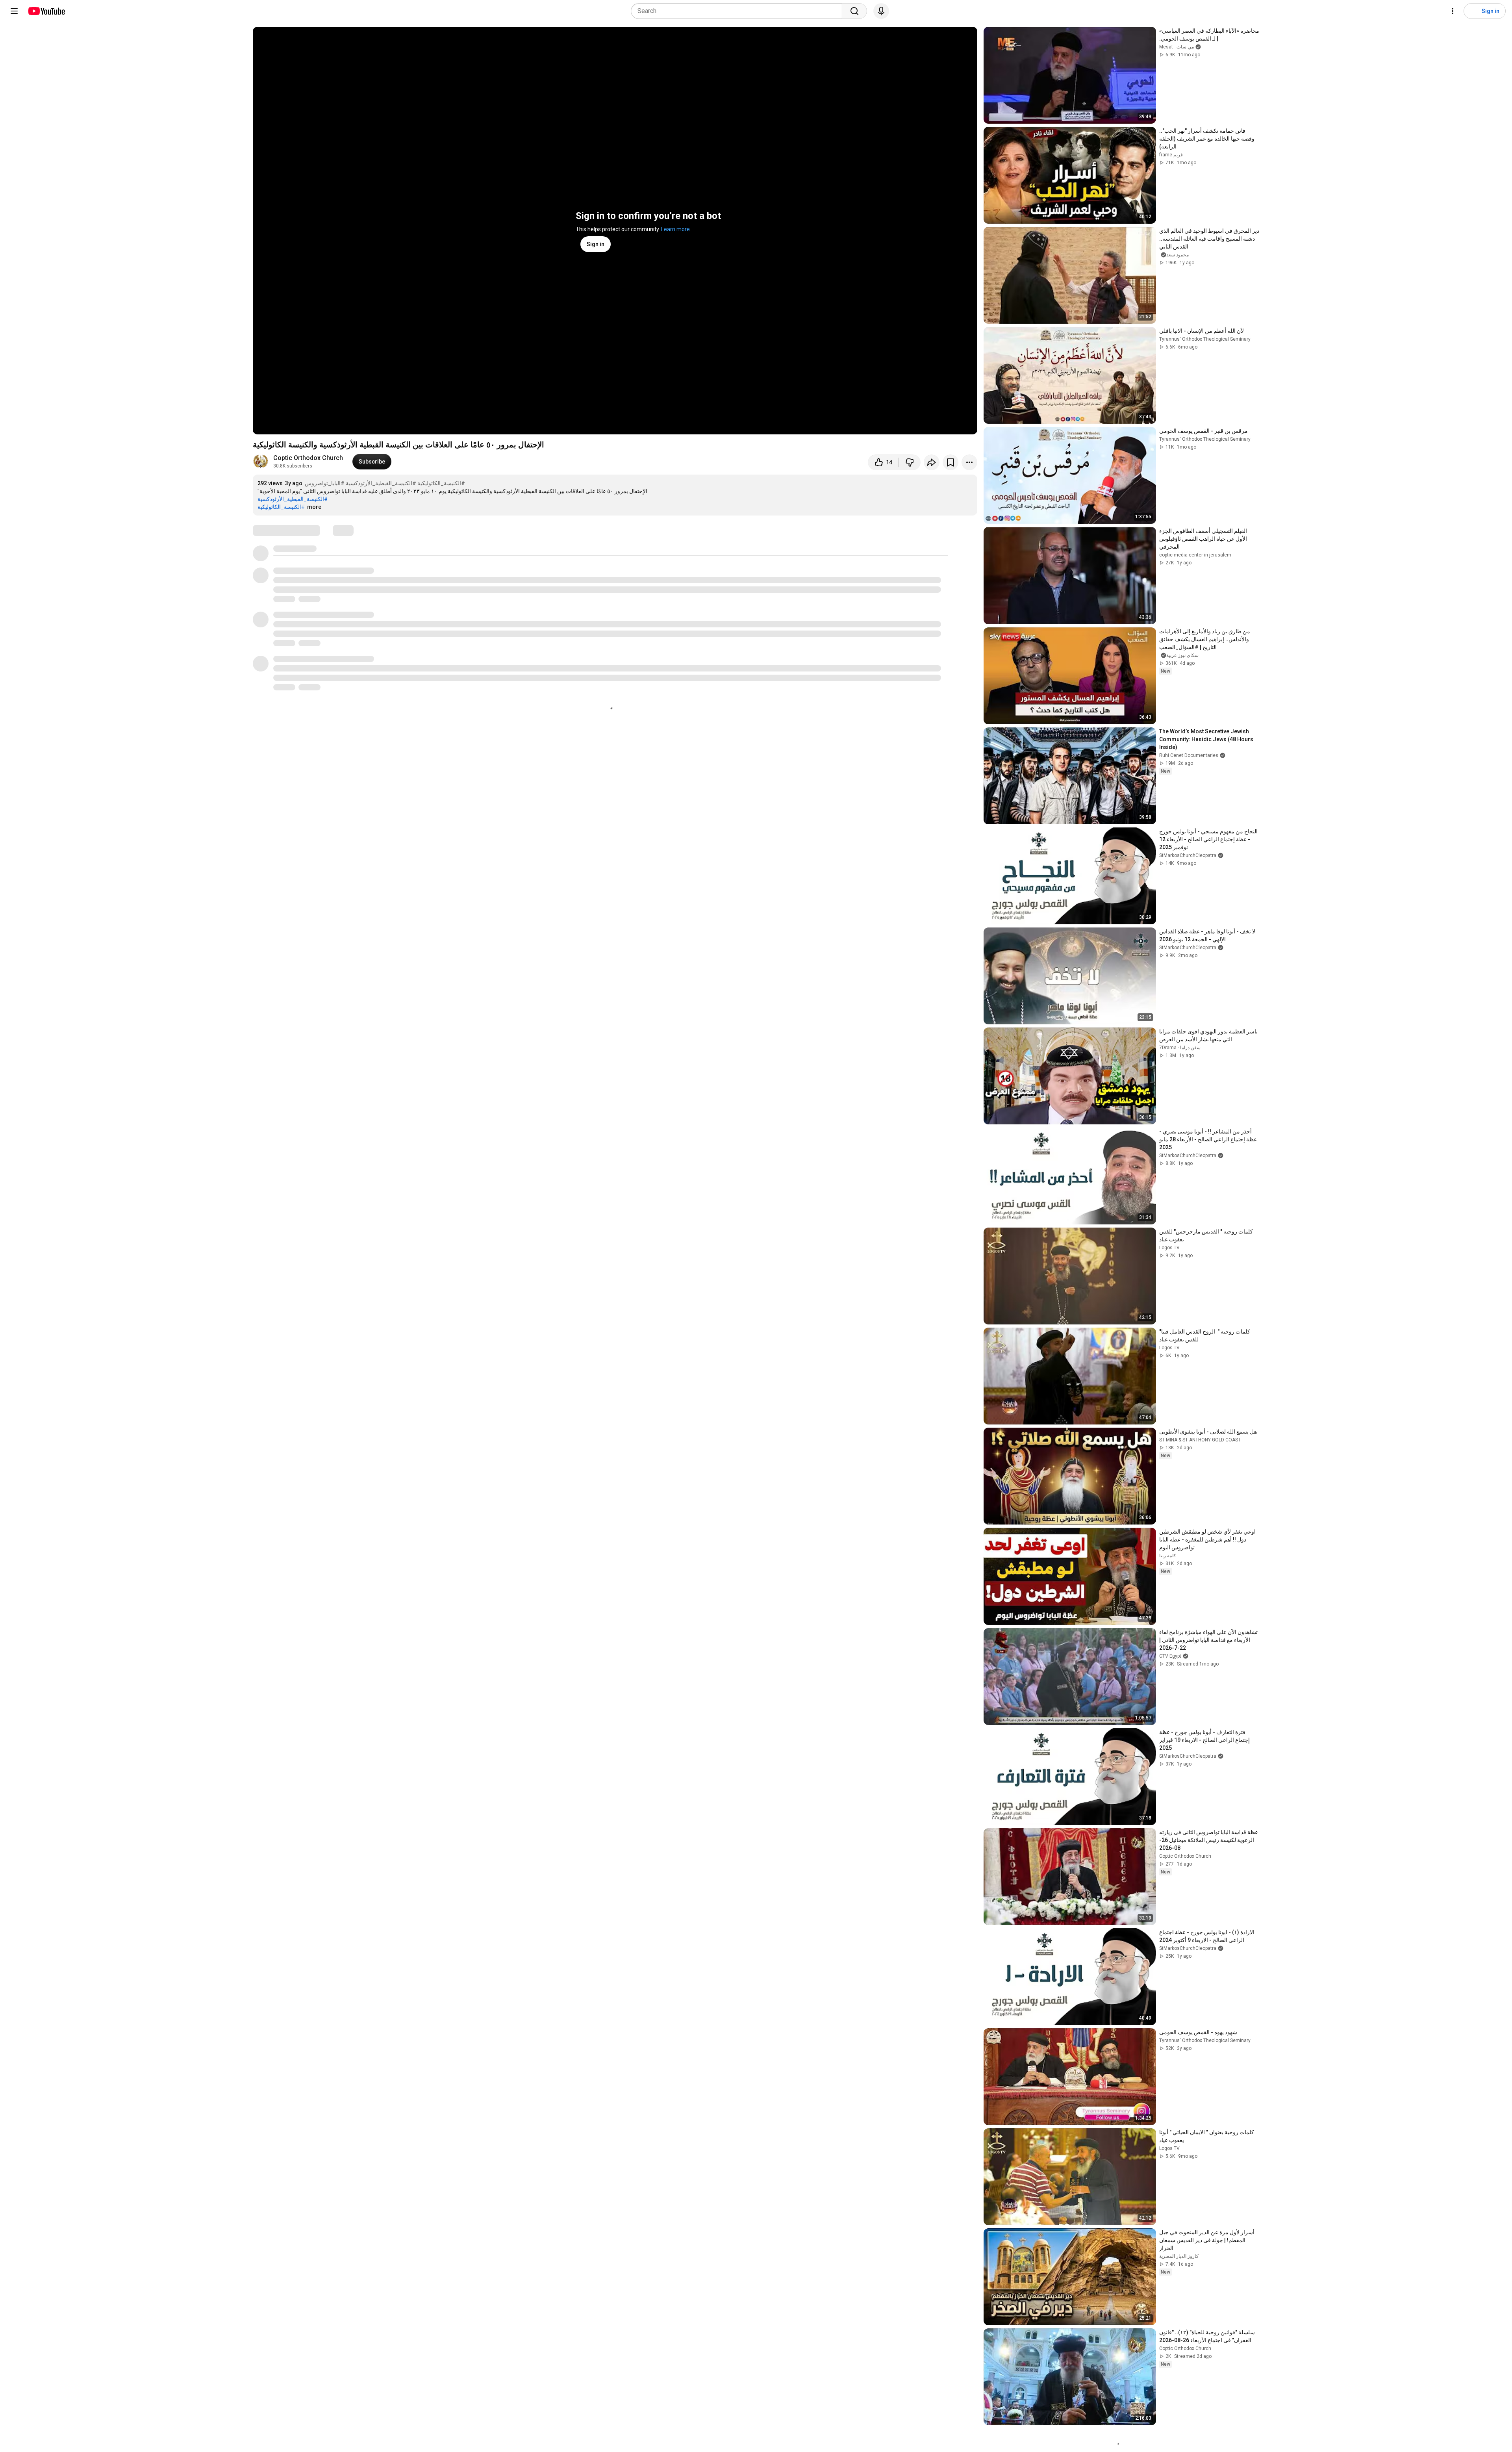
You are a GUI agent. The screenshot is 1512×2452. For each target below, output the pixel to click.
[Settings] (1453, 11)
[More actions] (969, 462)
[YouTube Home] (46, 11)
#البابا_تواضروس (325, 483)
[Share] (932, 462)
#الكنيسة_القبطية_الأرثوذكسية (381, 483)
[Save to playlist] (951, 462)
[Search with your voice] (881, 11)
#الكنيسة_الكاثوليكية (441, 483)
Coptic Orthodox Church (308, 458)
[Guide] (14, 11)
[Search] (854, 11)
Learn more (675, 229)
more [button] (314, 507)
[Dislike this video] (910, 462)
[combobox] (739, 11)
